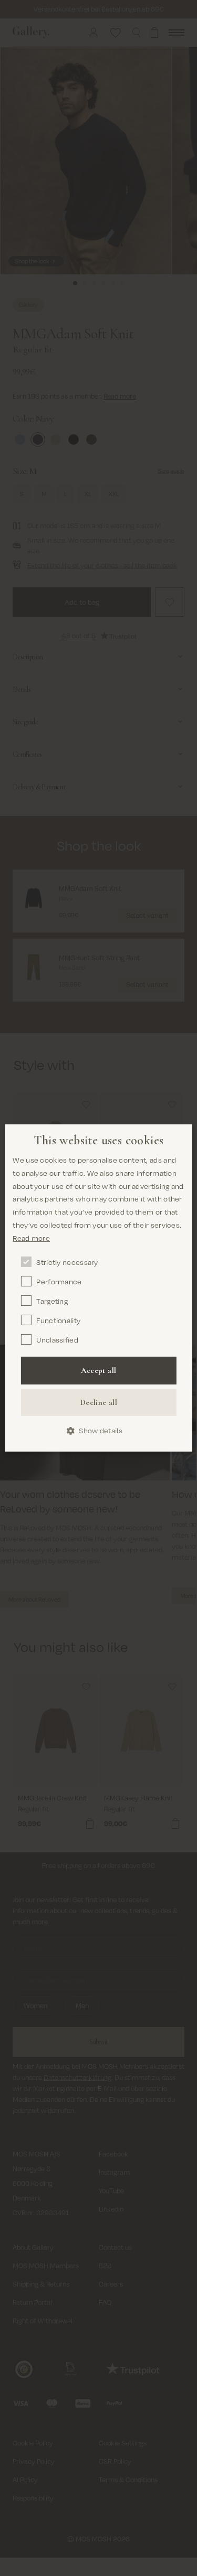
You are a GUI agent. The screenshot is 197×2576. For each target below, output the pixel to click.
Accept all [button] (99, 1370)
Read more (31, 1238)
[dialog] (98, 1288)
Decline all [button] (98, 1402)
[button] (98, 1431)
